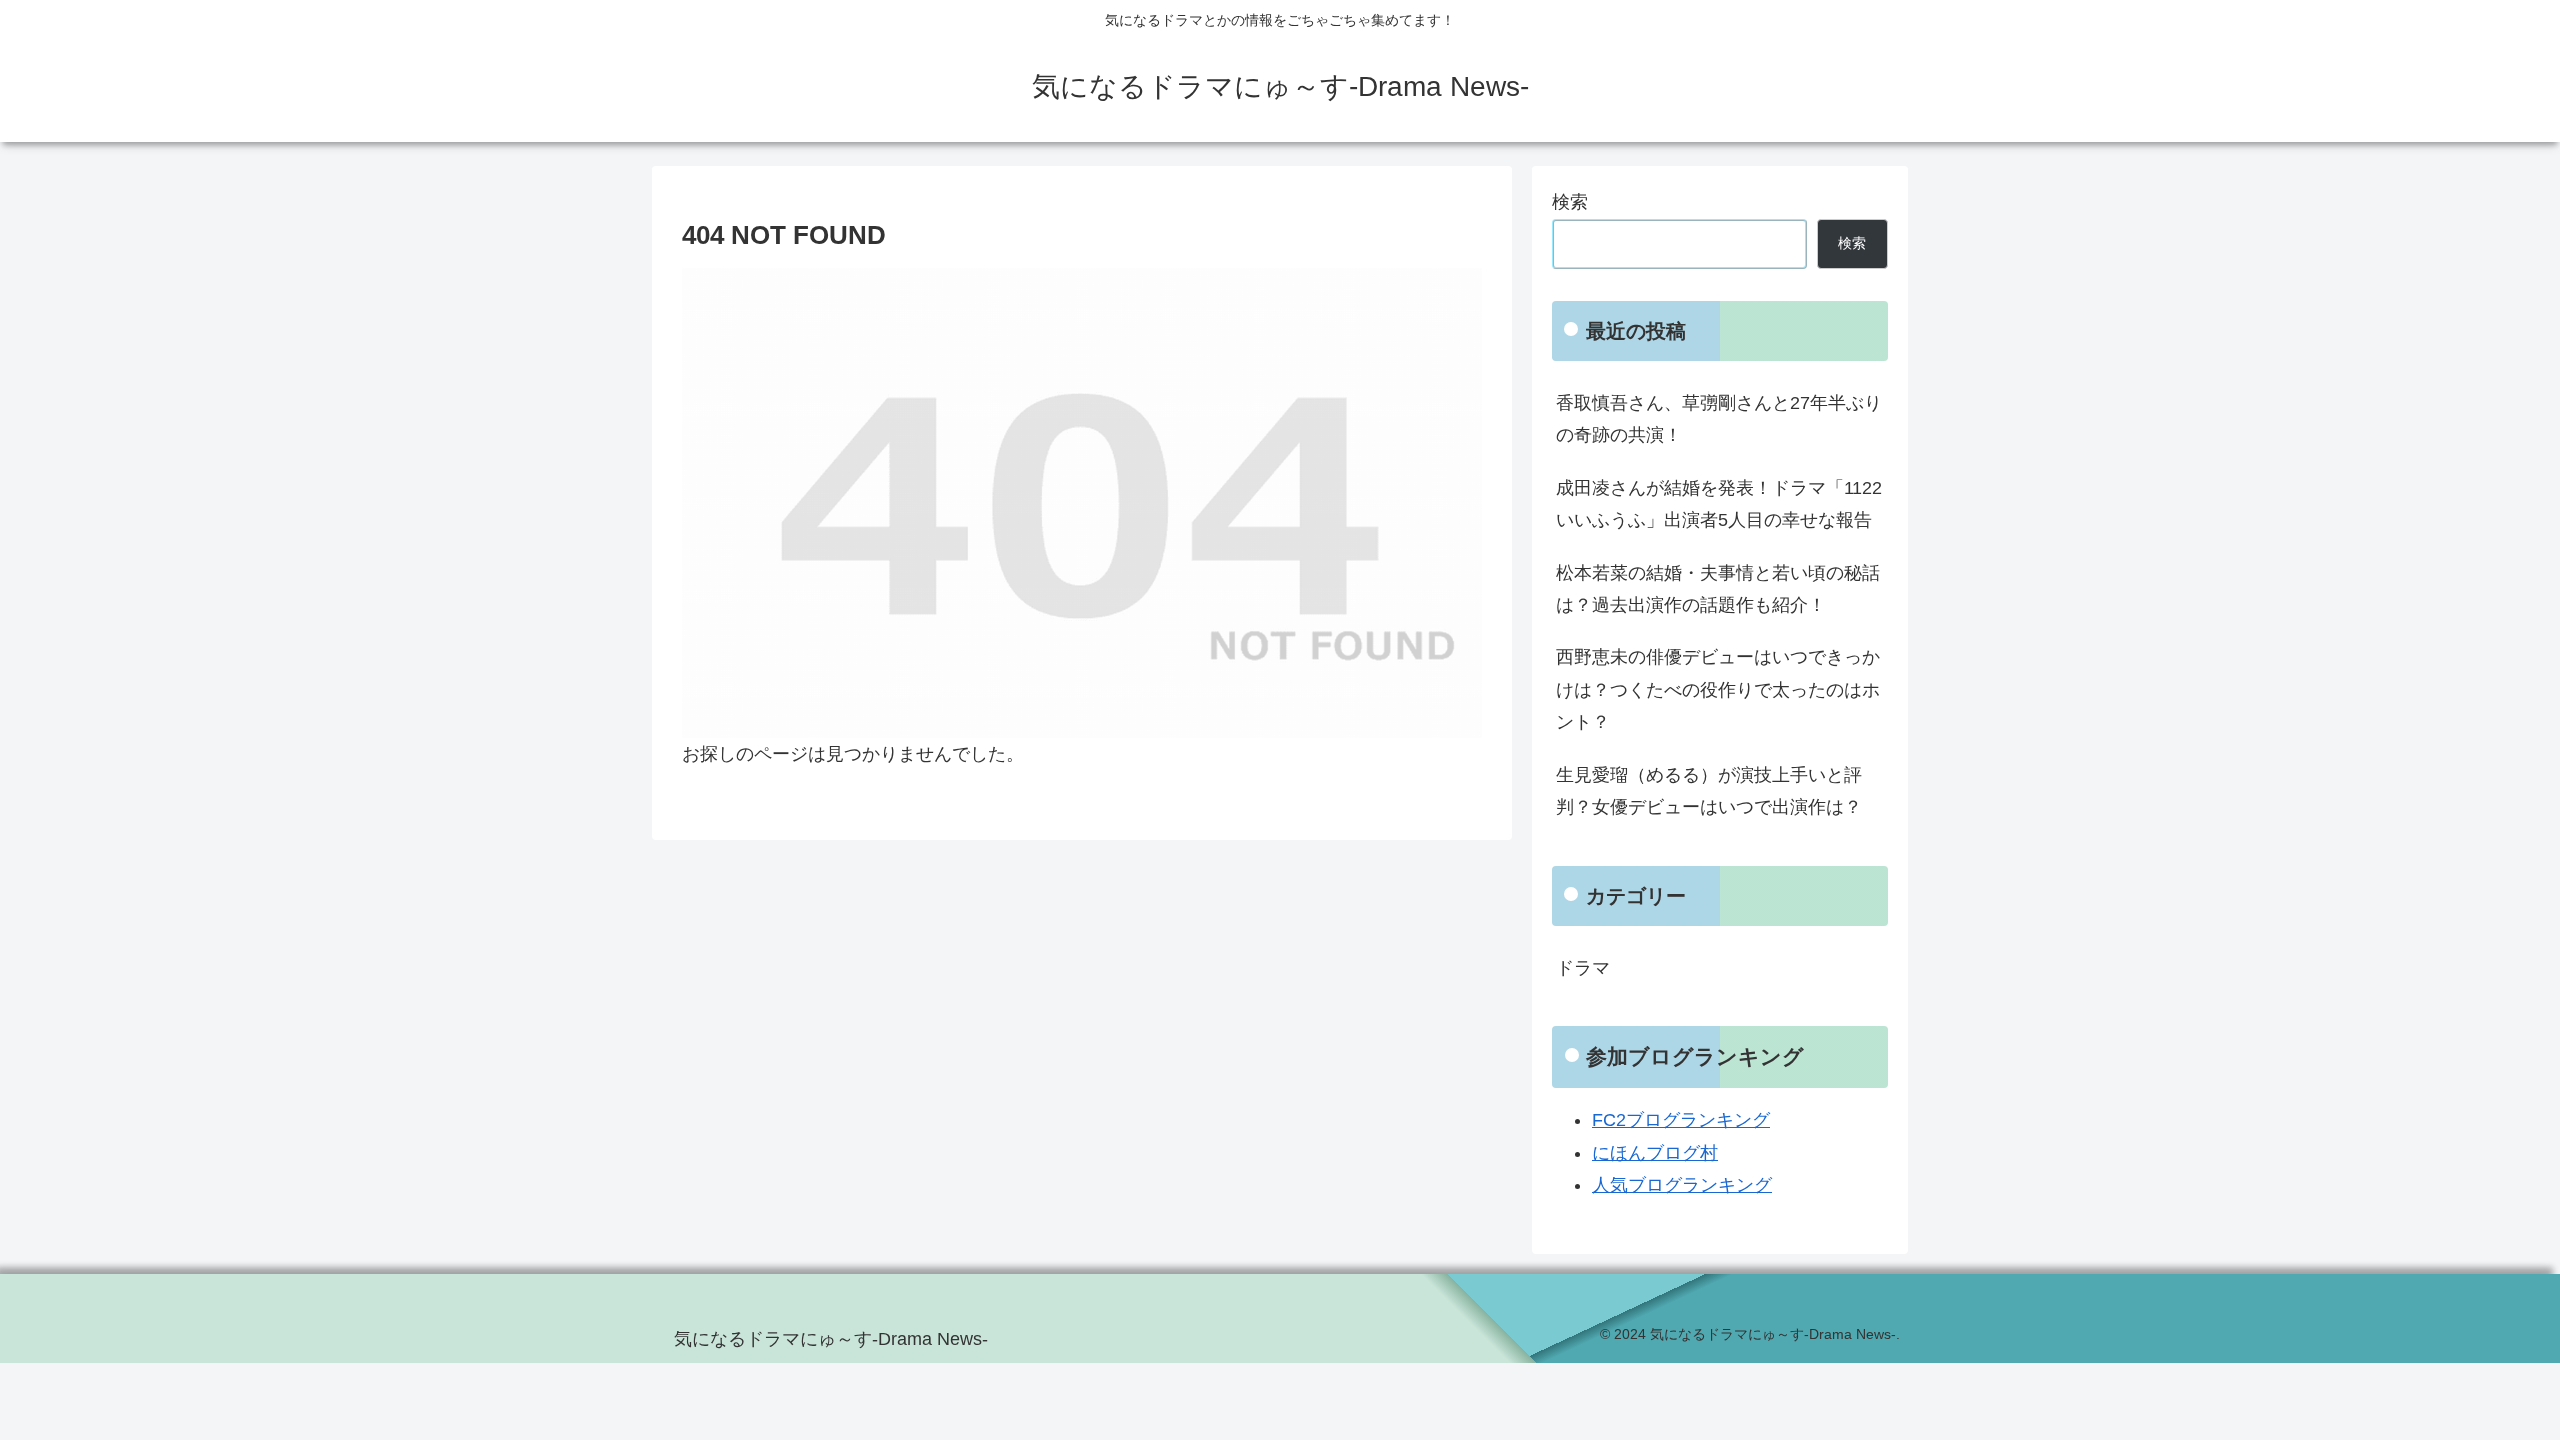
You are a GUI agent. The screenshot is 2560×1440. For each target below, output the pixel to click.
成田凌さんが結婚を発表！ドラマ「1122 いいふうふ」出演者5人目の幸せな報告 (1719, 504)
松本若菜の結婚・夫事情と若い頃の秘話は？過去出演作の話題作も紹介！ (1718, 589)
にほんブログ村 (1655, 1153)
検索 (1570, 202)
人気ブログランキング (1682, 1185)
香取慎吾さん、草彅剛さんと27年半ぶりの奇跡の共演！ (1719, 419)
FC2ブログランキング (1681, 1120)
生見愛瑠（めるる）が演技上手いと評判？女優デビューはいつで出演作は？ (1709, 791)
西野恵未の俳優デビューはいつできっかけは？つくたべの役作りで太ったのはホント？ (1718, 689)
